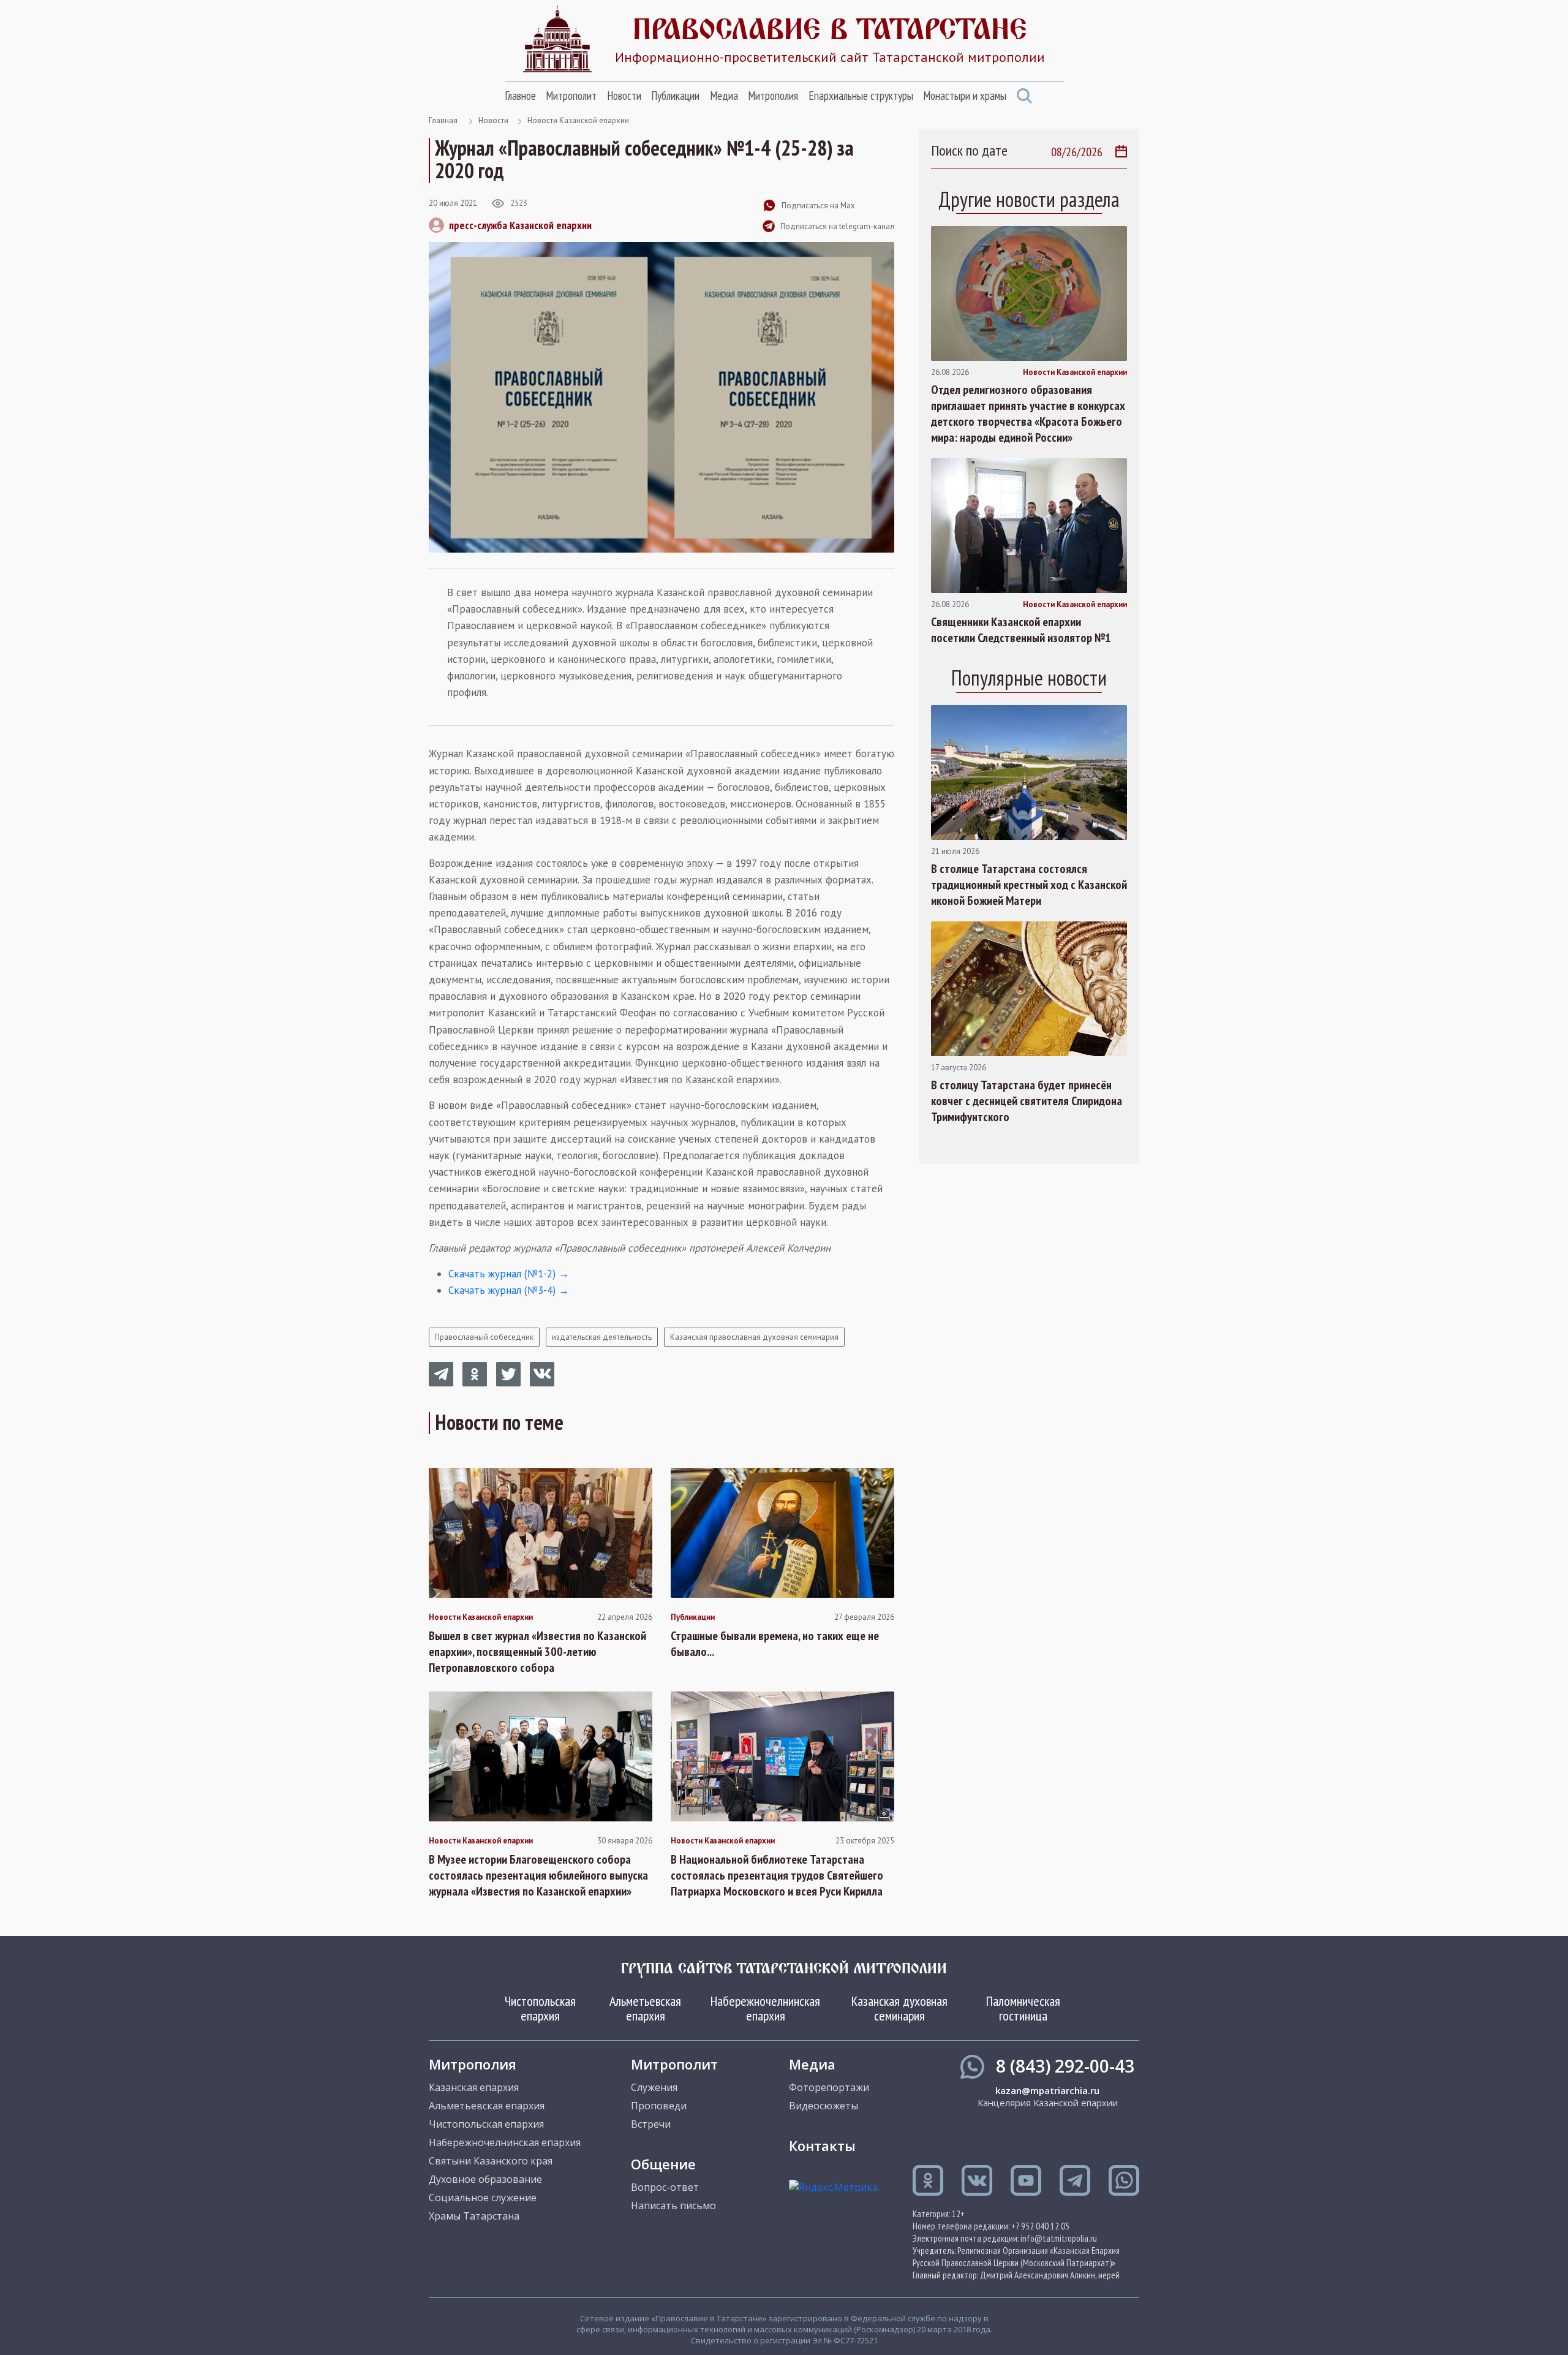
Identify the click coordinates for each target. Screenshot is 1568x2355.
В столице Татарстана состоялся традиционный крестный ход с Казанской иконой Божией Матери (1029, 885)
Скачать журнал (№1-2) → (509, 1274)
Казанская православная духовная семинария (754, 1337)
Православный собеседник (484, 1337)
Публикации (675, 96)
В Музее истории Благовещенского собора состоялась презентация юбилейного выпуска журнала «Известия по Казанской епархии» (538, 1875)
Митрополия (773, 96)
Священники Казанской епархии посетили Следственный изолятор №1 (1021, 630)
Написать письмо (673, 2206)
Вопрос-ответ (665, 2187)
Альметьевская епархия (645, 2008)
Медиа (724, 96)
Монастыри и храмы (965, 96)
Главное (520, 96)
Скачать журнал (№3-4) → (509, 1290)
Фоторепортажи (829, 2087)
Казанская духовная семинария (899, 2008)
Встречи (651, 2124)
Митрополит (571, 96)
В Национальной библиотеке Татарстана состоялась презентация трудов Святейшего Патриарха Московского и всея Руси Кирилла (777, 1875)
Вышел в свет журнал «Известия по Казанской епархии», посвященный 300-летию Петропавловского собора (537, 1652)
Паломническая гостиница (1023, 2008)
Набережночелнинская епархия (765, 2008)
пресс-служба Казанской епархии (520, 225)
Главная (443, 120)
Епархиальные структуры (861, 96)
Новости (624, 96)
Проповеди (659, 2106)
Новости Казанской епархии (578, 120)
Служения (654, 2087)
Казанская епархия (474, 2087)
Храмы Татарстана (474, 2216)
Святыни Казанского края (491, 2161)
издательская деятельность (602, 1337)
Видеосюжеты (824, 2106)
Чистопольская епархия (540, 2008)
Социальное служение (483, 2198)
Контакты (822, 2145)
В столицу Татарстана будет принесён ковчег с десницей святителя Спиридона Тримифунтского (1027, 1101)
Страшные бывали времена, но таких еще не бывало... (775, 1644)
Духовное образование (485, 2179)
